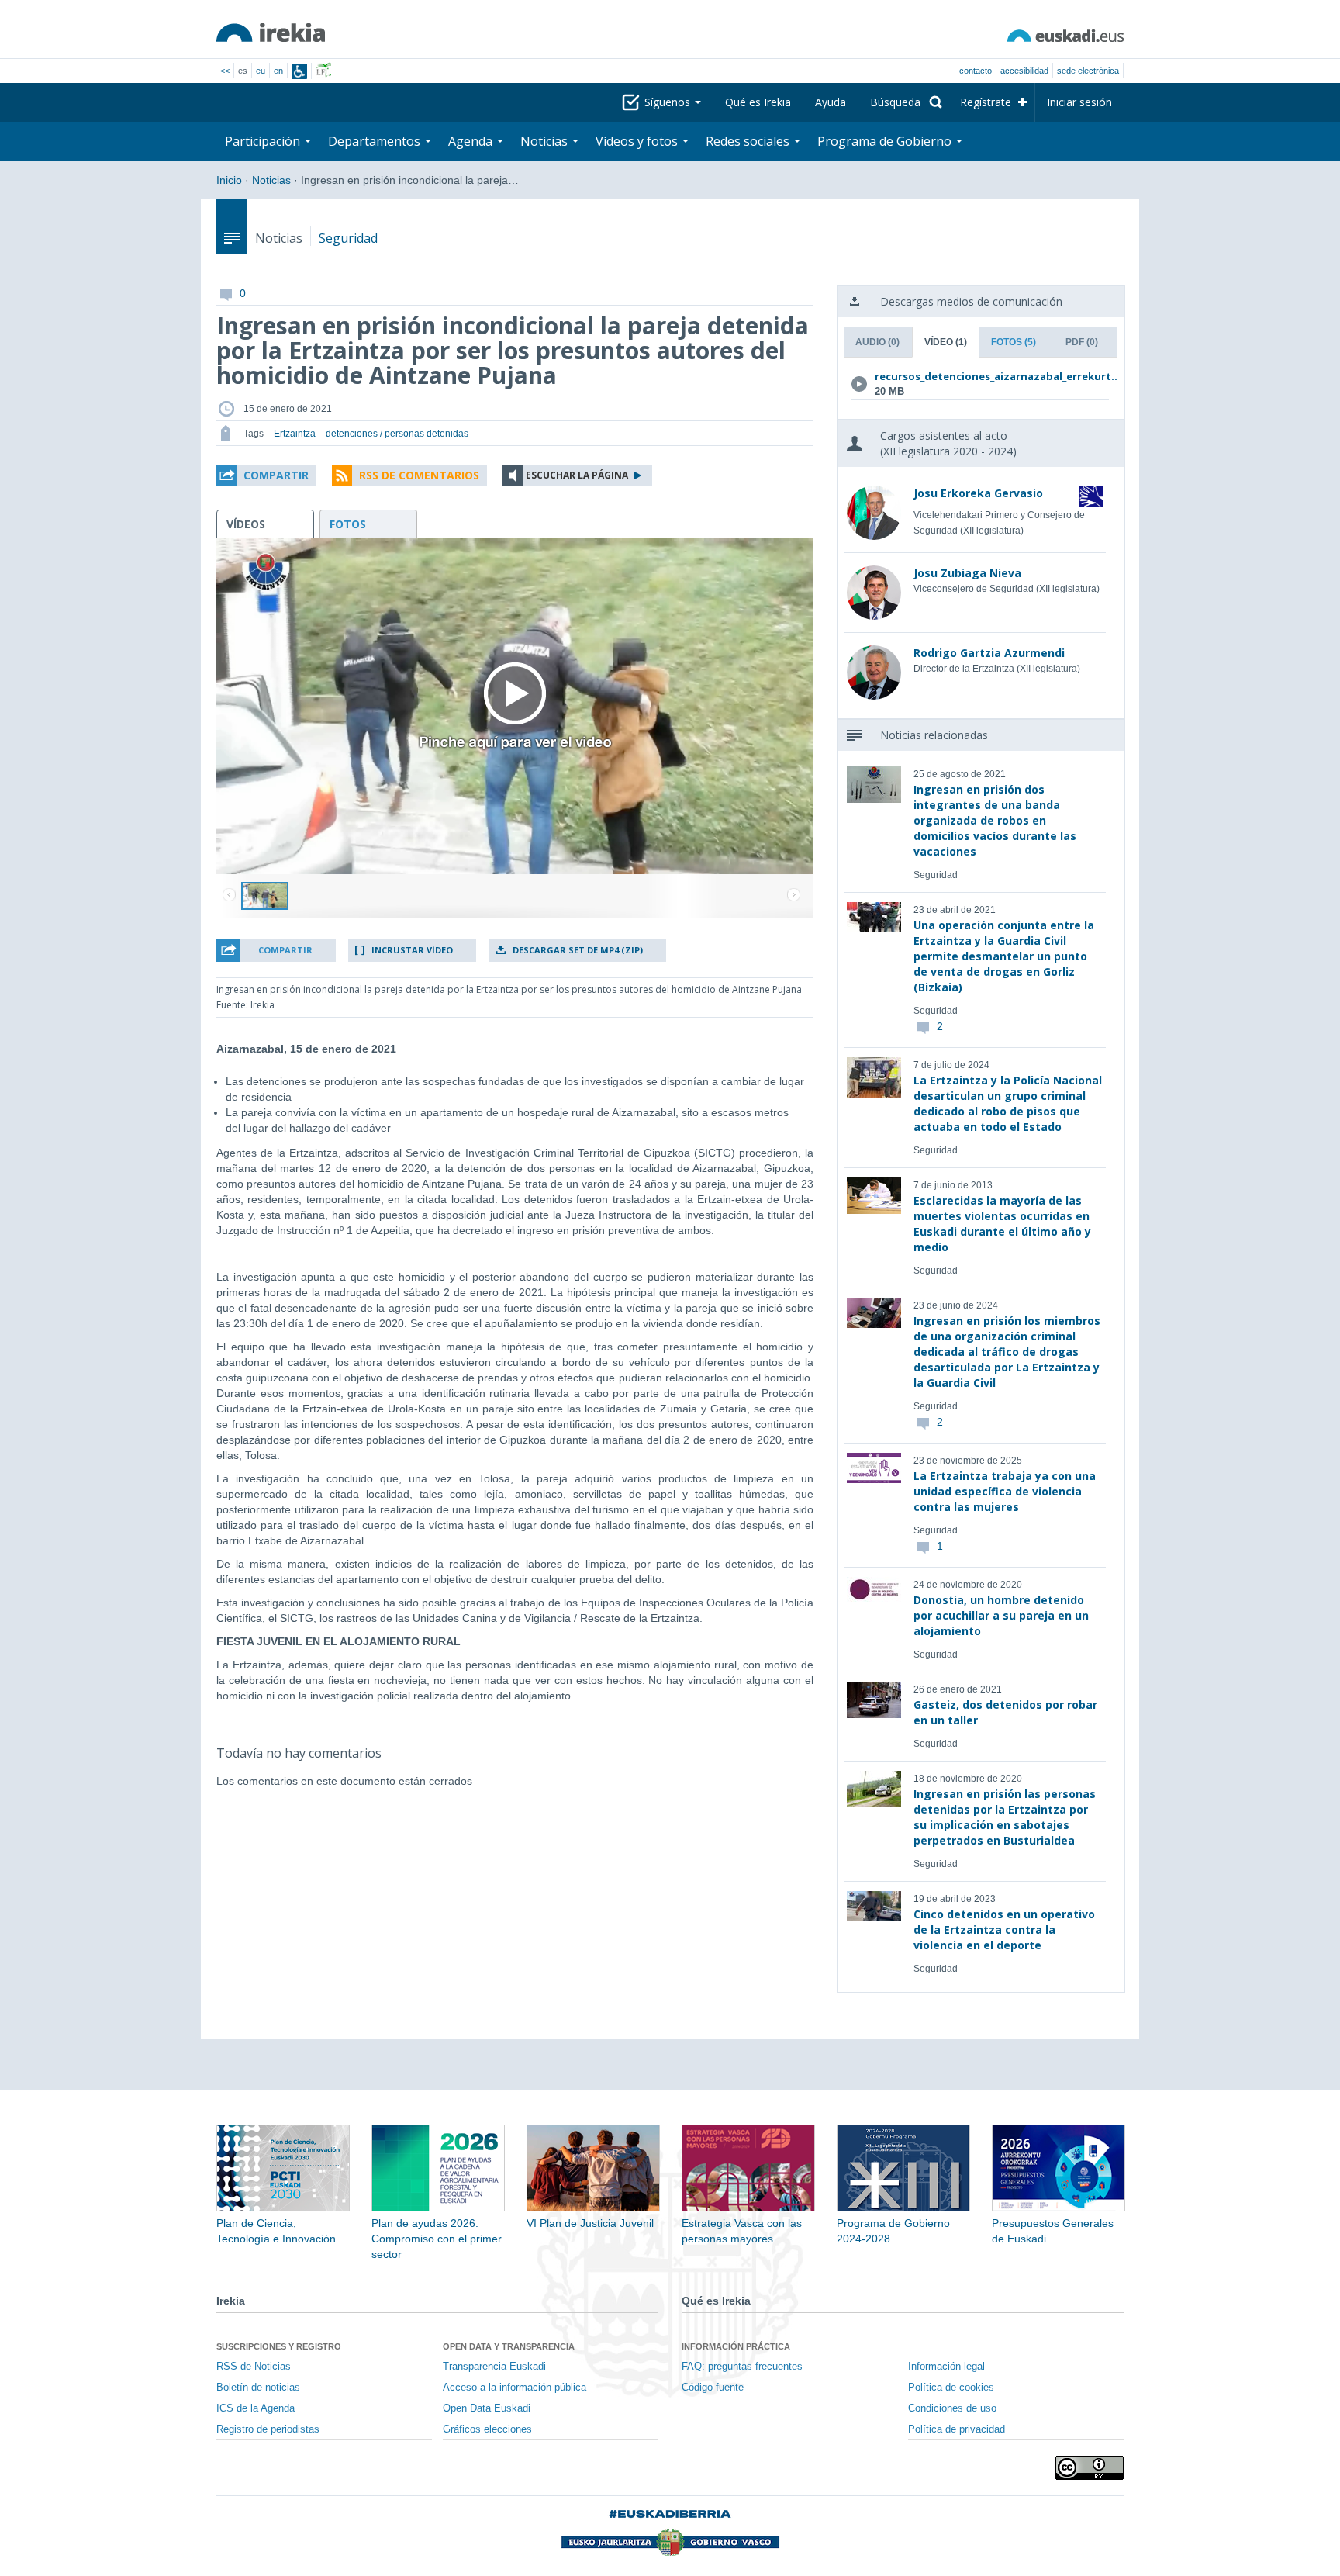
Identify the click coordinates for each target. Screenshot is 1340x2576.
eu (261, 71)
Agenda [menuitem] (472, 141)
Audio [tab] (877, 342)
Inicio (229, 180)
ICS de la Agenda (256, 2408)
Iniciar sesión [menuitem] (1079, 102)
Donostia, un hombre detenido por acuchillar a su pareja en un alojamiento (1001, 1615)
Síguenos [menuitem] (669, 102)
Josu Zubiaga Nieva (967, 573)
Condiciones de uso (952, 2408)
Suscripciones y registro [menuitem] (279, 2346)
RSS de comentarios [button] (419, 475)
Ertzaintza (295, 434)
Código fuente (713, 2388)
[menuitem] (903, 102)
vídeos (246, 524)
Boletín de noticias (258, 2388)
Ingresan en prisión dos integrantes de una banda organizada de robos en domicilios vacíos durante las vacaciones (995, 820)
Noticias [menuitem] (546, 141)
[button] (266, 475)
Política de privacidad (957, 2429)
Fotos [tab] (1014, 342)
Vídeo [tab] (946, 342)
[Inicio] (271, 33)
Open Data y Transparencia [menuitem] (509, 2346)
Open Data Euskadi (487, 2408)
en (278, 71)
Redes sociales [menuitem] (749, 141)
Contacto (976, 71)
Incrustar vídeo (412, 950)
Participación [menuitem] (264, 141)
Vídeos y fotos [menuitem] (638, 141)
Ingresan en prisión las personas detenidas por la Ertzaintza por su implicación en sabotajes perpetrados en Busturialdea (1005, 1817)
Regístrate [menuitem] (986, 102)
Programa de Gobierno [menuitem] (886, 141)
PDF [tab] (1082, 342)
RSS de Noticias (254, 2367)
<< (225, 71)
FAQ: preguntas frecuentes (742, 2367)
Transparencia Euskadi (494, 2367)
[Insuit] (299, 71)
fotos (348, 524)
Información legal (946, 2367)
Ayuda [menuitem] (831, 102)
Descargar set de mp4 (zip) (578, 950)
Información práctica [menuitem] (736, 2346)
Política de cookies (951, 2388)
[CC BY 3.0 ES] (1090, 2468)
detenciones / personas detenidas (397, 434)
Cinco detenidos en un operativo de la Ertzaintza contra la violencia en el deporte (1004, 1929)
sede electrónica (1088, 71)
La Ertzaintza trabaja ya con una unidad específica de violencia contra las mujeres (1005, 1491)
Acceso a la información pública (515, 2388)
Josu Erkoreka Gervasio (978, 493)
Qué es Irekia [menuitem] (758, 102)
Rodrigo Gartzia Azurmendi (989, 653)
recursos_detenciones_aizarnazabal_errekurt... (977, 376)
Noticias (271, 180)
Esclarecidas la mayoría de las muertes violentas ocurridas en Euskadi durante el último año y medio (1002, 1224)
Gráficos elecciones (487, 2429)
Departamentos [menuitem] (376, 141)
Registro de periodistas (268, 2429)
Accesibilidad (1024, 71)
